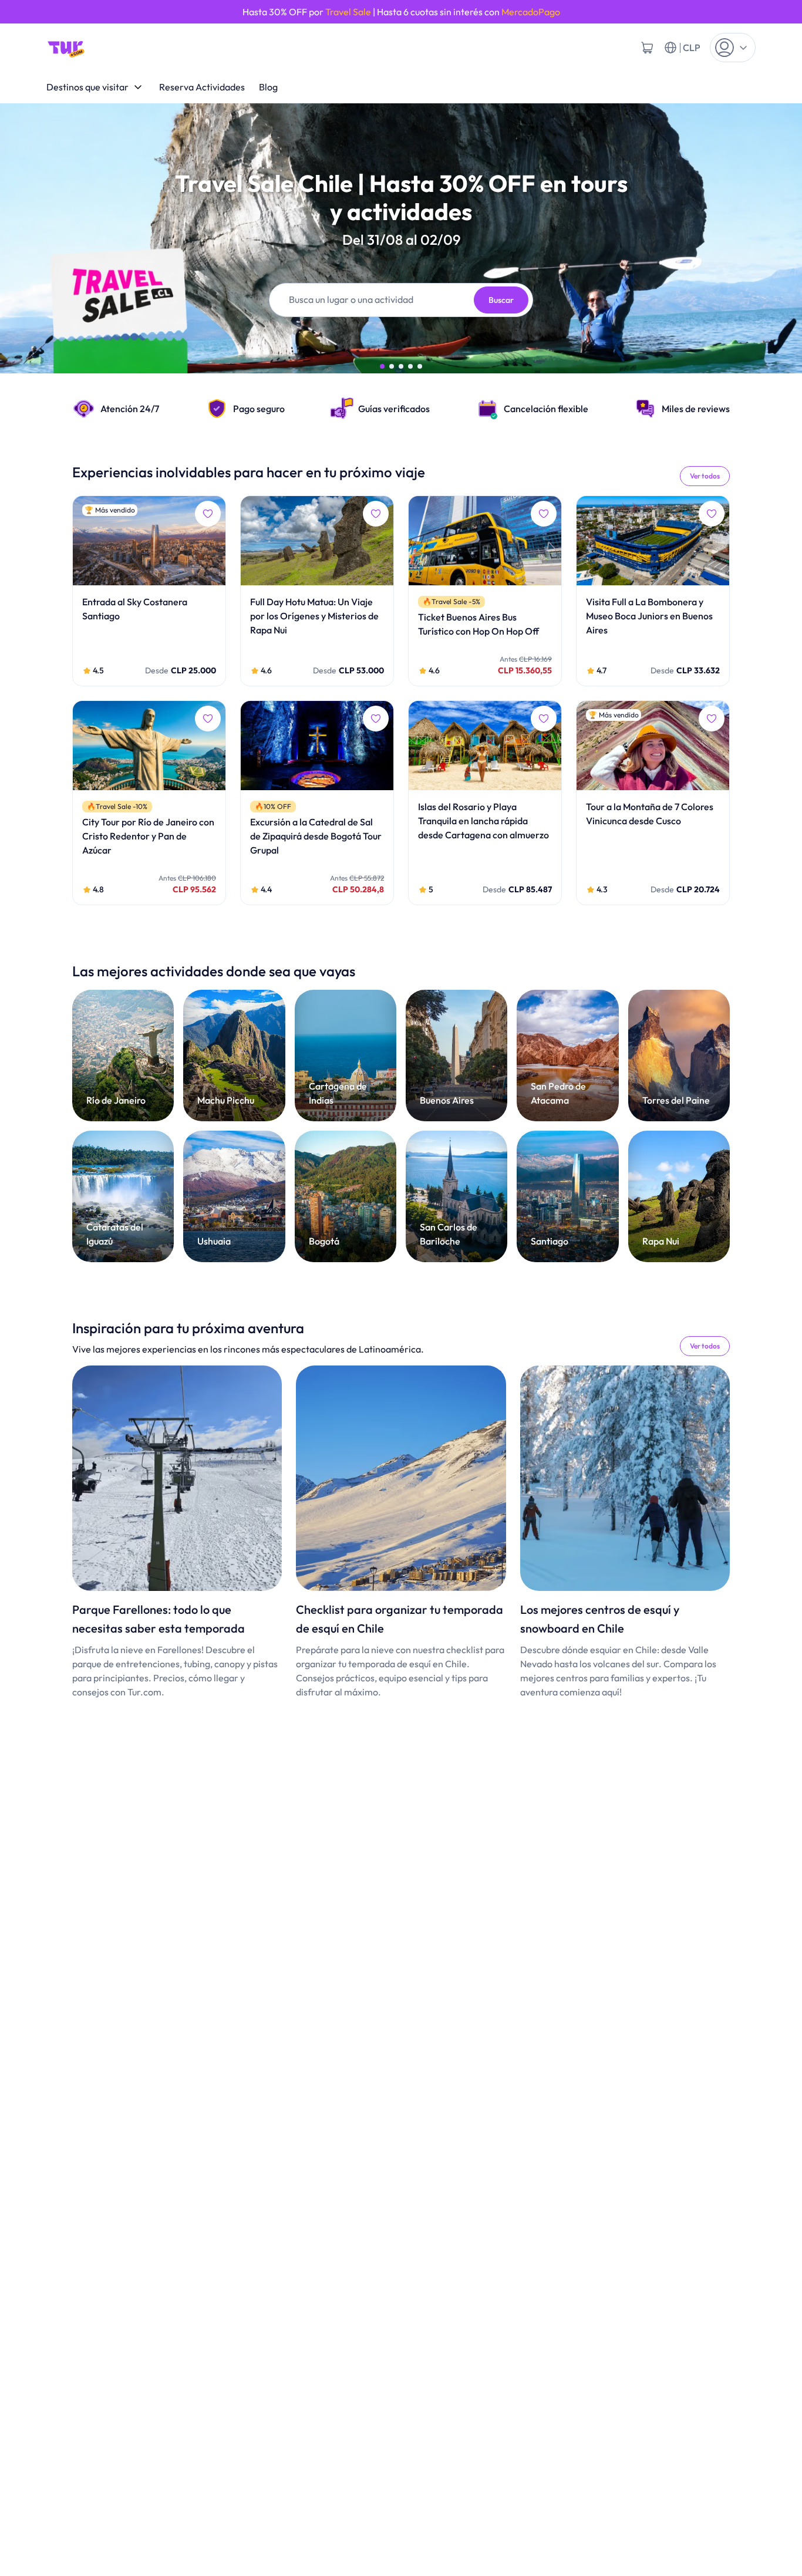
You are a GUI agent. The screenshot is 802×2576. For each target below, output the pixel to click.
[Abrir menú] (733, 48)
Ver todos (705, 476)
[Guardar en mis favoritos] (208, 514)
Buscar (501, 300)
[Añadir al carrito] (647, 48)
